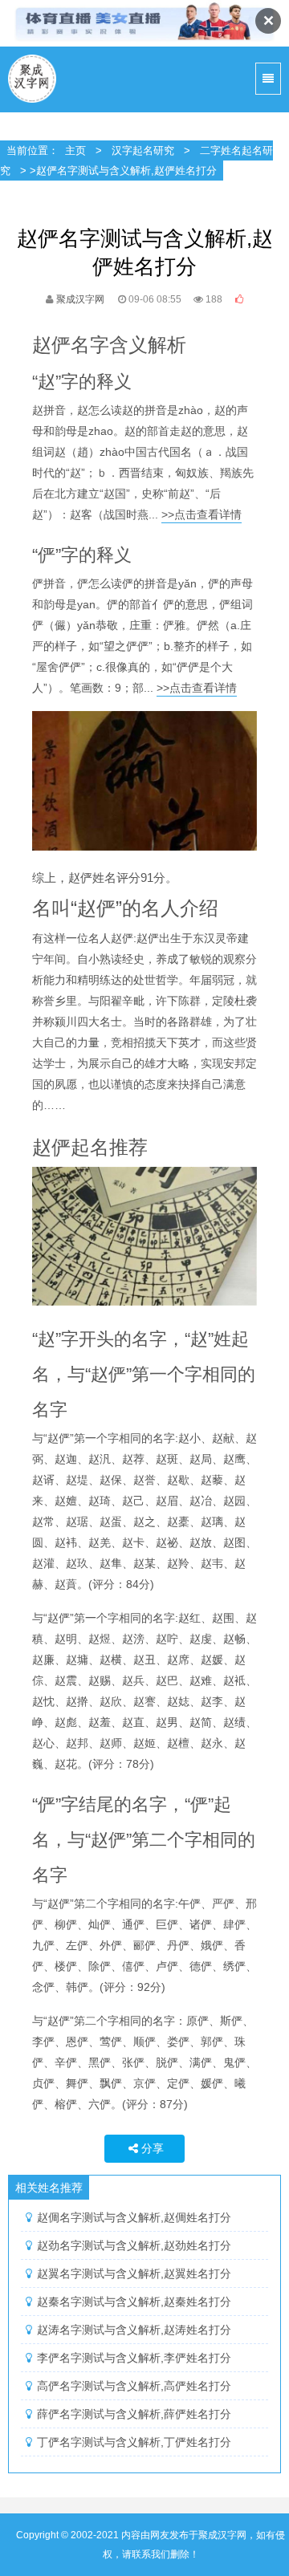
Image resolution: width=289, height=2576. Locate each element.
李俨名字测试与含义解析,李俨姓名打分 (134, 2358)
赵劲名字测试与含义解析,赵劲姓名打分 (134, 2245)
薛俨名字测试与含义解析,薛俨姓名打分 (134, 2414)
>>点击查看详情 (201, 514)
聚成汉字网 (33, 79)
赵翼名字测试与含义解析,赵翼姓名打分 (134, 2273)
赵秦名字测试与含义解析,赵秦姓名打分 (134, 2302)
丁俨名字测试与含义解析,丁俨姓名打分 (134, 2442)
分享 (153, 2148)
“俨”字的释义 (82, 555)
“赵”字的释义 (82, 382)
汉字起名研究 (143, 150)
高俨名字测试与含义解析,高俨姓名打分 (134, 2386)
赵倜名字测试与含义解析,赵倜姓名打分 (134, 2217)
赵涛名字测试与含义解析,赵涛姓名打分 (134, 2330)
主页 (75, 150)
